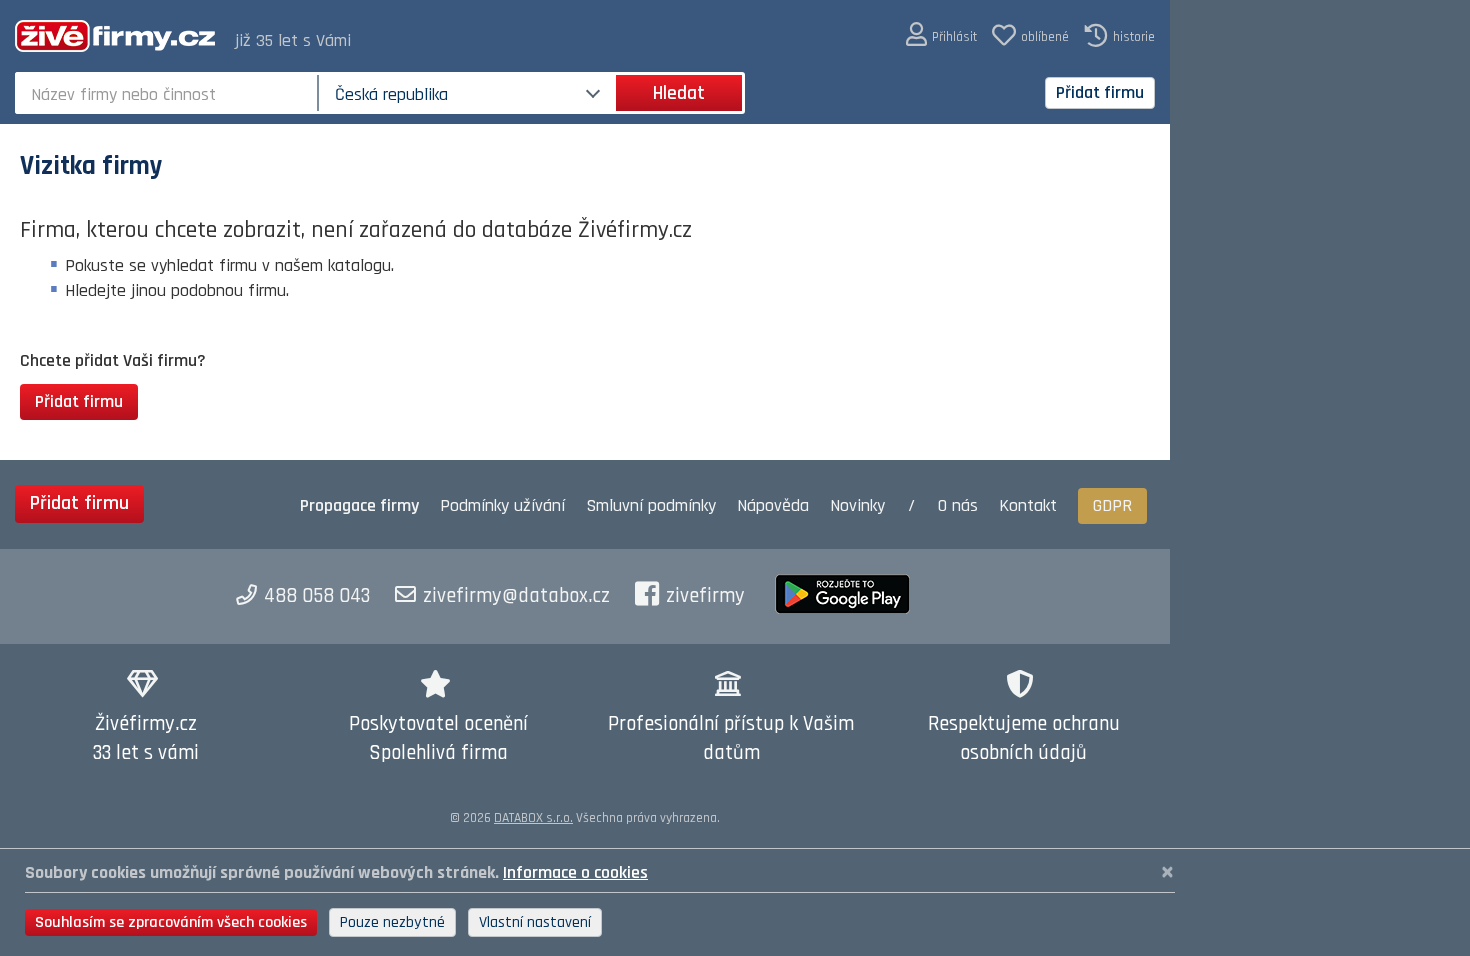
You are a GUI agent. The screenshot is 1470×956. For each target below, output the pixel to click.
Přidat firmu (1100, 92)
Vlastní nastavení (535, 922)
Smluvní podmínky (651, 505)
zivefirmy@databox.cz (516, 596)
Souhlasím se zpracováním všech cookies (171, 922)
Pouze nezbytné (392, 922)
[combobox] (168, 93)
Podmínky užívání (502, 505)
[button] (941, 35)
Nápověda (773, 505)
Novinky (857, 505)
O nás (958, 505)
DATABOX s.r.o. (533, 818)
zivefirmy (705, 596)
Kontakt (1028, 505)
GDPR (1112, 505)
